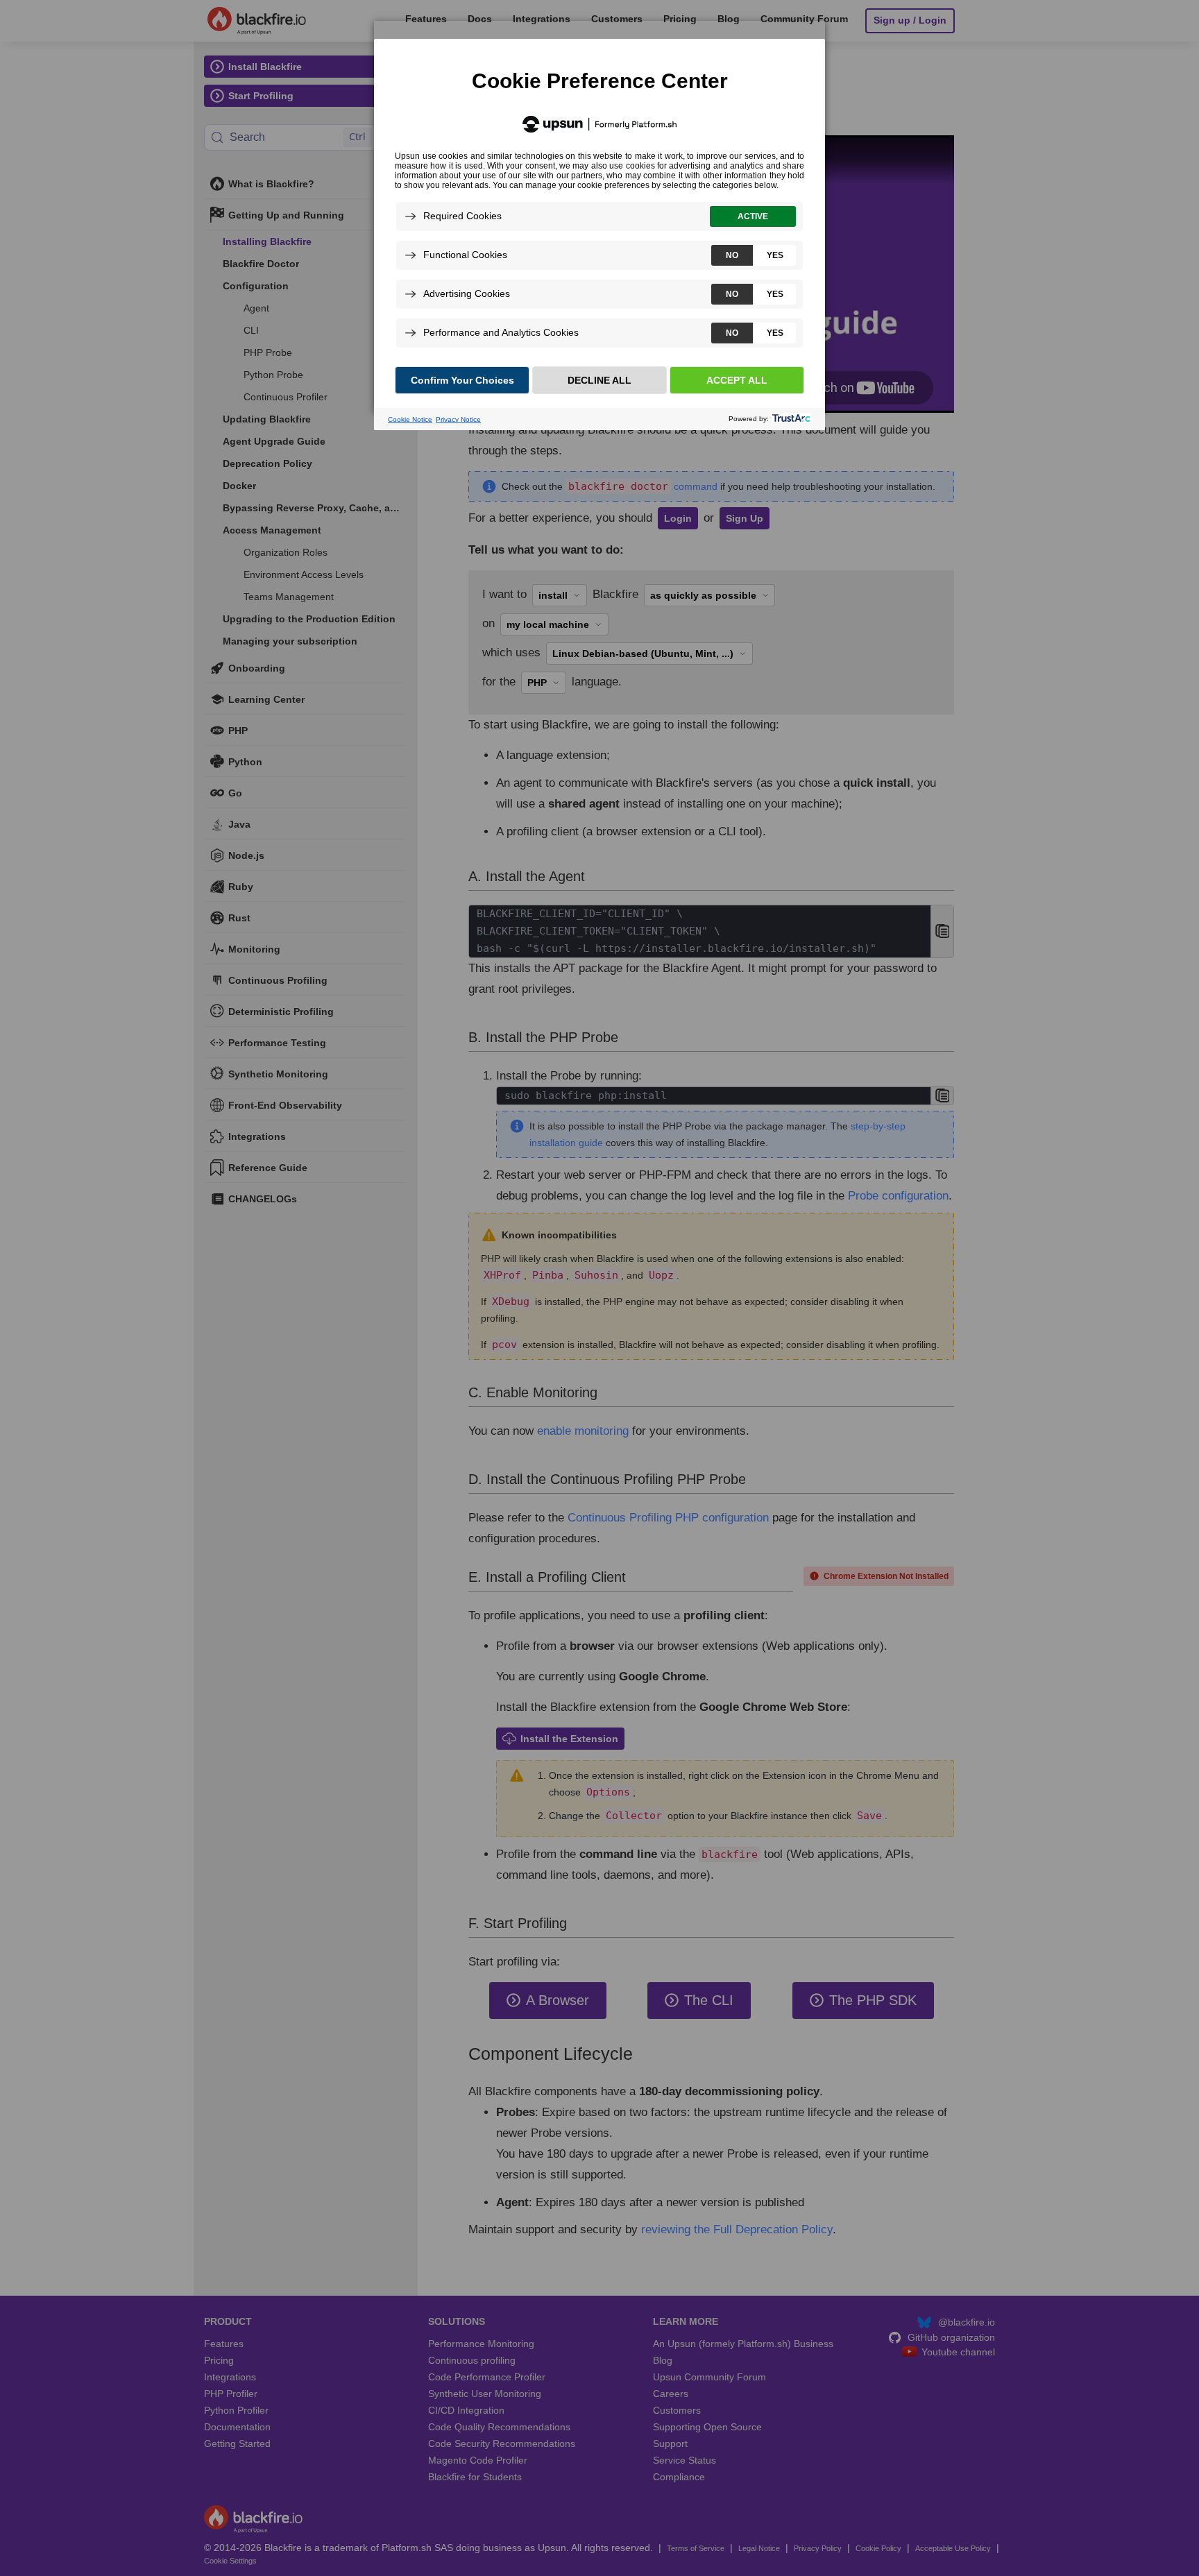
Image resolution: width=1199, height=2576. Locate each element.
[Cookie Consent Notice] (599, 234)
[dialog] (599, 216)
